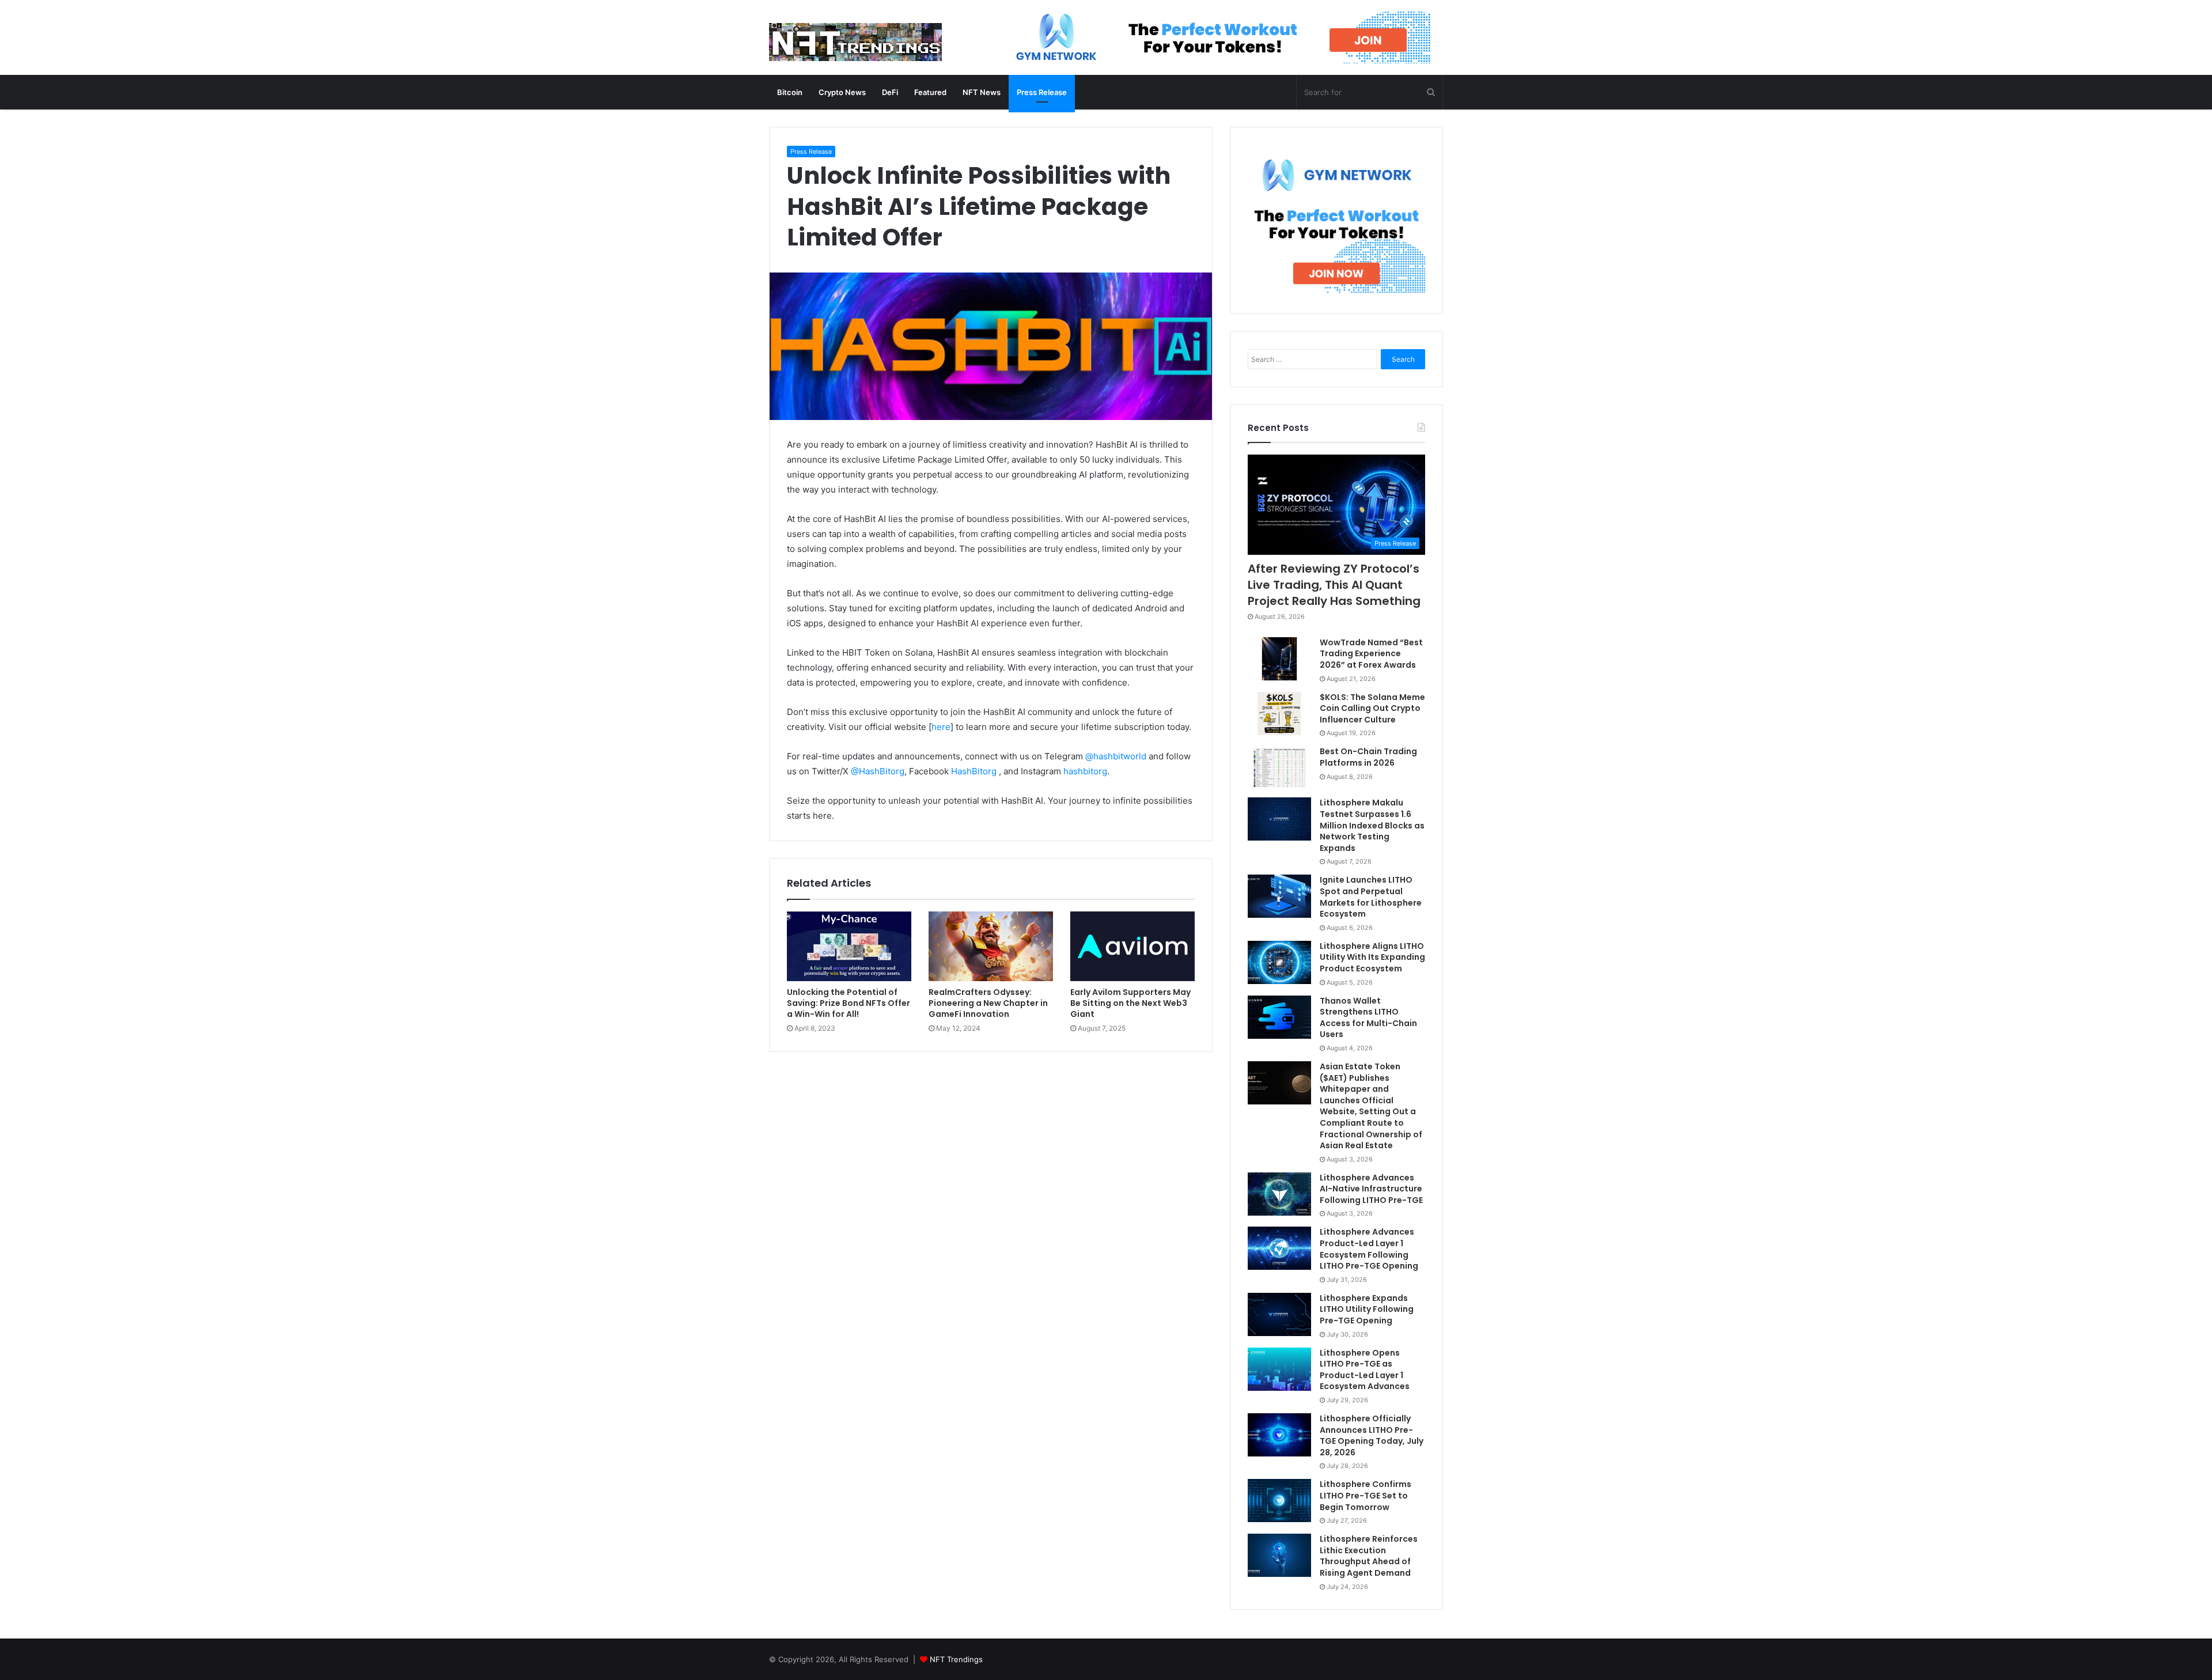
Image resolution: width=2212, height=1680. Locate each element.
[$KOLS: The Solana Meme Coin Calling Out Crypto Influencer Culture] (1279, 714)
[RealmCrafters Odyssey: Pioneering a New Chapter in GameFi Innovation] (991, 947)
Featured (930, 92)
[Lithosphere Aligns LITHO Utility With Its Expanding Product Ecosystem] (1279, 962)
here (941, 727)
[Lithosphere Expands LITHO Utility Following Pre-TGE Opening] (1279, 1314)
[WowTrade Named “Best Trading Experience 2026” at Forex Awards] (1279, 659)
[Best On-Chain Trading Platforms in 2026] (1279, 768)
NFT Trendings (956, 1659)
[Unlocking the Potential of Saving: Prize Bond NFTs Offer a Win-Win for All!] (849, 947)
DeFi (890, 92)
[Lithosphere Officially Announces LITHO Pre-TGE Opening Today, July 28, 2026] (1279, 1435)
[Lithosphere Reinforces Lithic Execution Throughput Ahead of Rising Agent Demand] (1279, 1555)
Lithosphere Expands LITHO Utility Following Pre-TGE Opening (1367, 1309)
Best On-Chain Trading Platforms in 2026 (1368, 757)
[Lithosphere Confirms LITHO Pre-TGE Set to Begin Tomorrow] (1279, 1501)
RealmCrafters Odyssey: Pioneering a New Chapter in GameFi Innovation (988, 1003)
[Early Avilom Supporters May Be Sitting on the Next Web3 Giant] (1132, 947)
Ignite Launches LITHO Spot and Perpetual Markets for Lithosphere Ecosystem (1371, 897)
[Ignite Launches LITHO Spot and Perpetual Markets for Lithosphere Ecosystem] (1279, 896)
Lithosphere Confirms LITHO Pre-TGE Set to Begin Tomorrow (1366, 1495)
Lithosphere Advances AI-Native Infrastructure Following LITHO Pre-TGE (1371, 1189)
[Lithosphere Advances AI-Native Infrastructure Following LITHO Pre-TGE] (1279, 1194)
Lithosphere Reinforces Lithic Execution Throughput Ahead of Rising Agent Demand (1369, 1556)
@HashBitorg (878, 771)
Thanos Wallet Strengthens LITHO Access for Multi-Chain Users (1368, 1018)
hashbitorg (1085, 771)
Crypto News (842, 92)
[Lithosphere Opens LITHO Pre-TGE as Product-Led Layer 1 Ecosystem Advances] (1279, 1369)
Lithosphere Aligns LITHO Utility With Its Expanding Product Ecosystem (1372, 957)
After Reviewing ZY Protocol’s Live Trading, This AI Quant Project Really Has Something (1334, 585)
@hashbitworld (1116, 756)
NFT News (982, 92)
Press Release (1042, 92)
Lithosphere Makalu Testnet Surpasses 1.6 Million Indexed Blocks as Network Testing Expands (1372, 825)
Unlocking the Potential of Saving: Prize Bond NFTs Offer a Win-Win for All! (849, 1003)
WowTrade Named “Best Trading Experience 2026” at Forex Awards (1371, 654)
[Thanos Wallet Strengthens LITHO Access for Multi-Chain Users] (1279, 1017)
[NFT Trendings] (855, 43)
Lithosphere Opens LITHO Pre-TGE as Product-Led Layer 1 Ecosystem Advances (1365, 1370)
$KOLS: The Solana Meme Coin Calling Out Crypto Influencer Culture (1372, 708)
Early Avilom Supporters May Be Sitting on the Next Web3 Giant (1130, 1003)
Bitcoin (790, 92)
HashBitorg (974, 771)
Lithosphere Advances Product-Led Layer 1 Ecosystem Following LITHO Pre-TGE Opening (1369, 1249)
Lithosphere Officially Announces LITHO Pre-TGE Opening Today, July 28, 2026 (1372, 1435)
